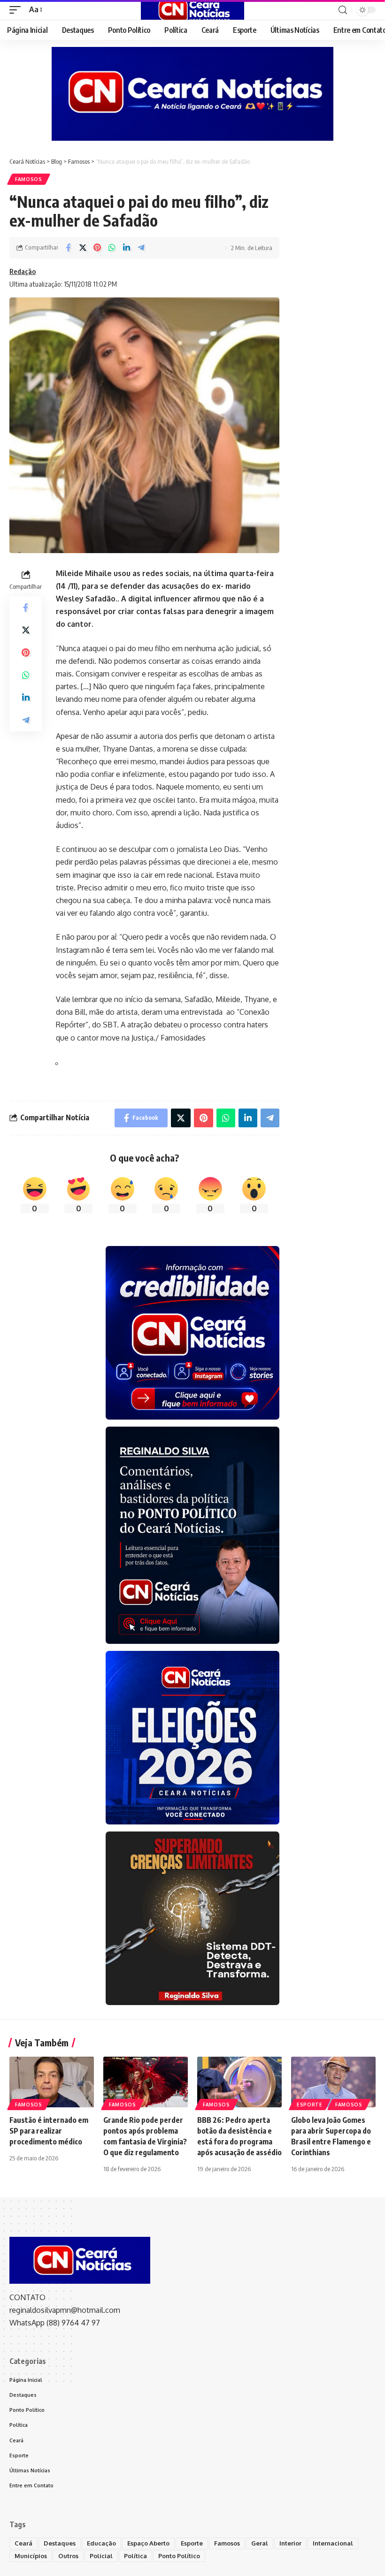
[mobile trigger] (17, 10)
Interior (290, 2543)
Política (135, 2556)
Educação (101, 2543)
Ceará (23, 2543)
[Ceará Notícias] (192, 10)
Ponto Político (179, 2556)
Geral (260, 2543)
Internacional (333, 2543)
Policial (101, 2556)
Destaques (60, 2543)
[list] (60, 1065)
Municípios (31, 2556)
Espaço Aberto (148, 2543)
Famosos (29, 179)
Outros (68, 2556)
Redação (23, 271)
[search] (343, 10)
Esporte (310, 2105)
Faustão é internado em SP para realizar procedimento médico (49, 2131)
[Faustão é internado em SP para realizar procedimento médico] (52, 2082)
